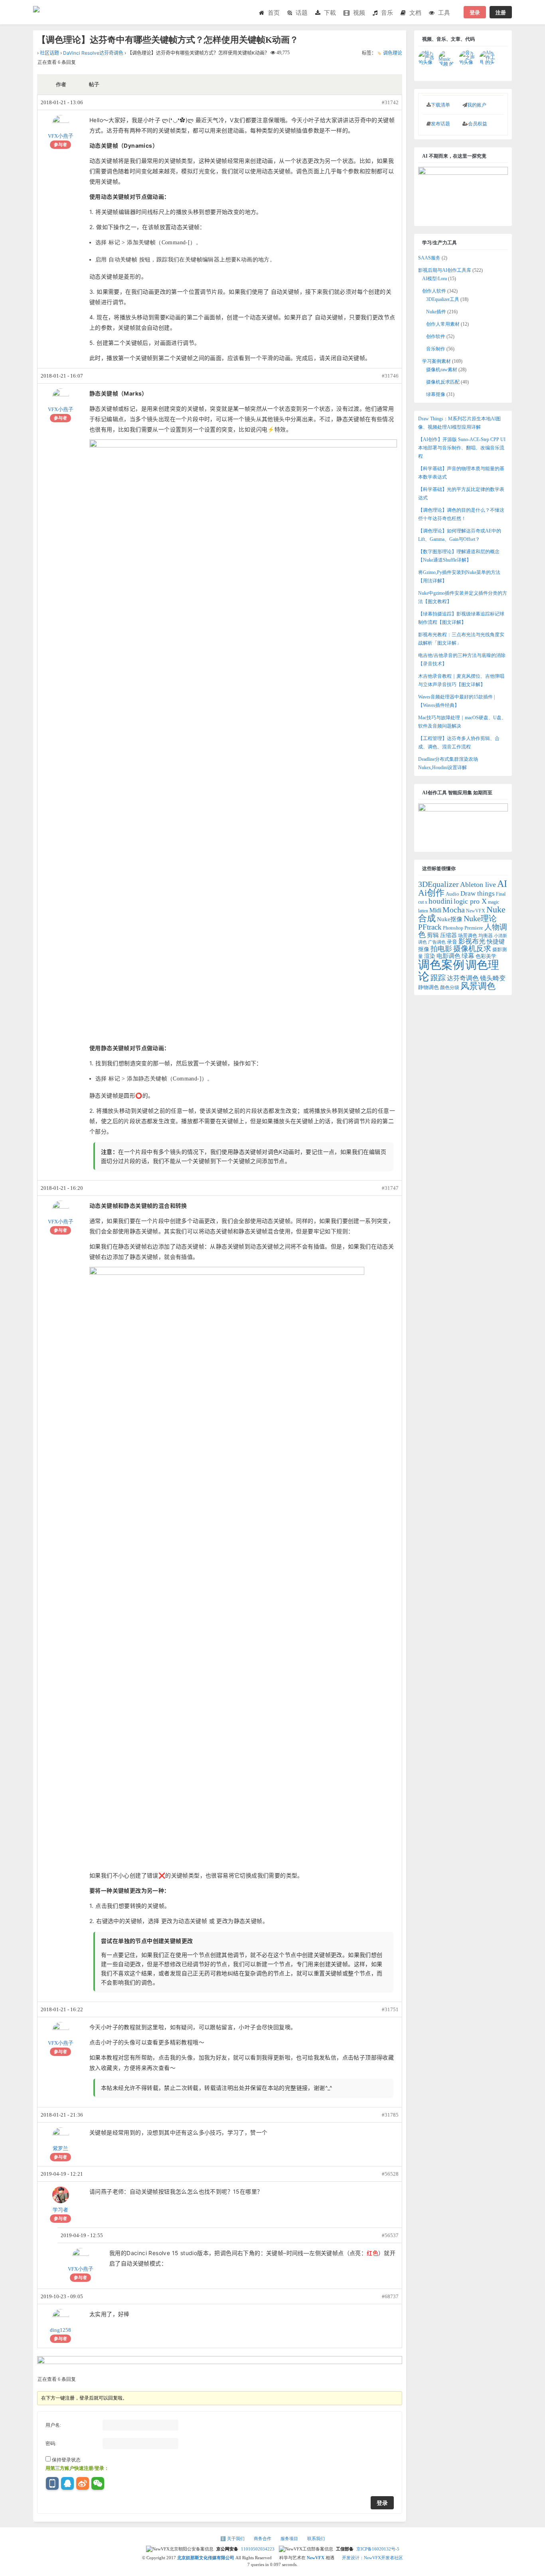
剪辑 (433, 935)
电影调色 (448, 956)
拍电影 (441, 949)
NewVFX (476, 911)
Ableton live (478, 884)
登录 (475, 12)
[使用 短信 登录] (52, 2483)
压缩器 (448, 935)
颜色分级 (450, 987)
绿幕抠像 (436, 394)
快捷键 (496, 941)
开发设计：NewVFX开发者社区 (372, 2558)
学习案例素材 (436, 361)
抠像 (424, 949)
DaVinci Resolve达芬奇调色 (93, 53)
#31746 (390, 376)
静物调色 (428, 987)
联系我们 (316, 2538)
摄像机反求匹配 (443, 382)
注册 (501, 12)
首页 (274, 13)
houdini (440, 901)
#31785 (390, 2115)
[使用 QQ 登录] (67, 2483)
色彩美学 (486, 956)
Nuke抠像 (450, 919)
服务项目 (290, 2538)
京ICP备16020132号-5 (378, 2549)
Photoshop (453, 928)
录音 (452, 942)
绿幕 (468, 956)
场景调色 (468, 936)
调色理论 (393, 53)
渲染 (430, 956)
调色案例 (441, 965)
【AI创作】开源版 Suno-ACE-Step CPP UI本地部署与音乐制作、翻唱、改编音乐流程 (462, 448)
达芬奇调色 (463, 978)
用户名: (53, 2425)
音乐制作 (436, 349)
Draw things (478, 893)
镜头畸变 (493, 978)
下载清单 (440, 105)
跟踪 (438, 978)
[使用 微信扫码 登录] (98, 2483)
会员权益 (478, 124)
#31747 (390, 1188)
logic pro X (470, 901)
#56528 (390, 2174)
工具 (444, 13)
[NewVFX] (47, 6)
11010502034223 (258, 2549)
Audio (452, 894)
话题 (302, 13)
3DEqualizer (438, 884)
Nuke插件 (436, 312)
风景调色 (478, 986)
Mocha (454, 910)
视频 (359, 13)
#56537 (390, 2235)
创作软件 (436, 336)
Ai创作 (431, 893)
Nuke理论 (480, 918)
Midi (435, 910)
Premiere (474, 928)
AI (502, 884)
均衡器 (486, 936)
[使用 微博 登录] (83, 2483)
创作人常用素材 (443, 324)
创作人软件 (434, 291)
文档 (415, 13)
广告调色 (437, 942)
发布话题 (440, 124)
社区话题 (49, 53)
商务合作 (263, 2538)
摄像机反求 (472, 949)
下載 (330, 13)
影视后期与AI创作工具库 (445, 270)
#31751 (390, 2009)
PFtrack (430, 927)
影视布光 (472, 941)
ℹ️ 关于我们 (233, 2538)
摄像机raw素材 (442, 370)
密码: (51, 2443)
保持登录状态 (66, 2460)
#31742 (390, 102)
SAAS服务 (429, 258)
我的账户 (477, 105)
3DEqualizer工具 (443, 299)
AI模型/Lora (434, 279)
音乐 (387, 13)
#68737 (390, 2296)
